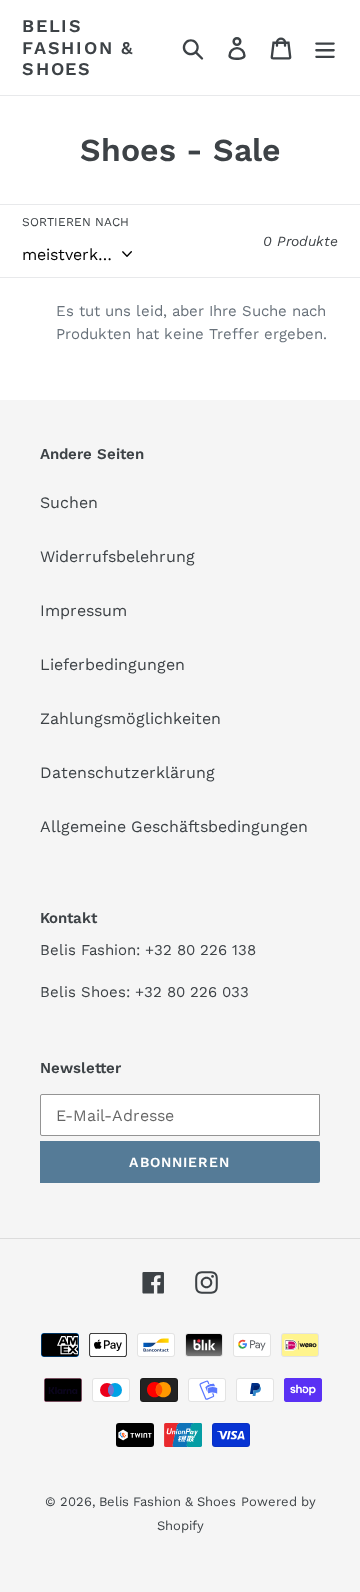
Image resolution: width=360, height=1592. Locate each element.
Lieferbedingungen (112, 664)
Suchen (69, 502)
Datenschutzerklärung (127, 772)
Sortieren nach (75, 222)
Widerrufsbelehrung (117, 556)
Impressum (83, 610)
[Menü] (325, 47)
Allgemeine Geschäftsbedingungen (174, 826)
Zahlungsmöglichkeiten (130, 718)
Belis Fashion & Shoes (78, 47)
